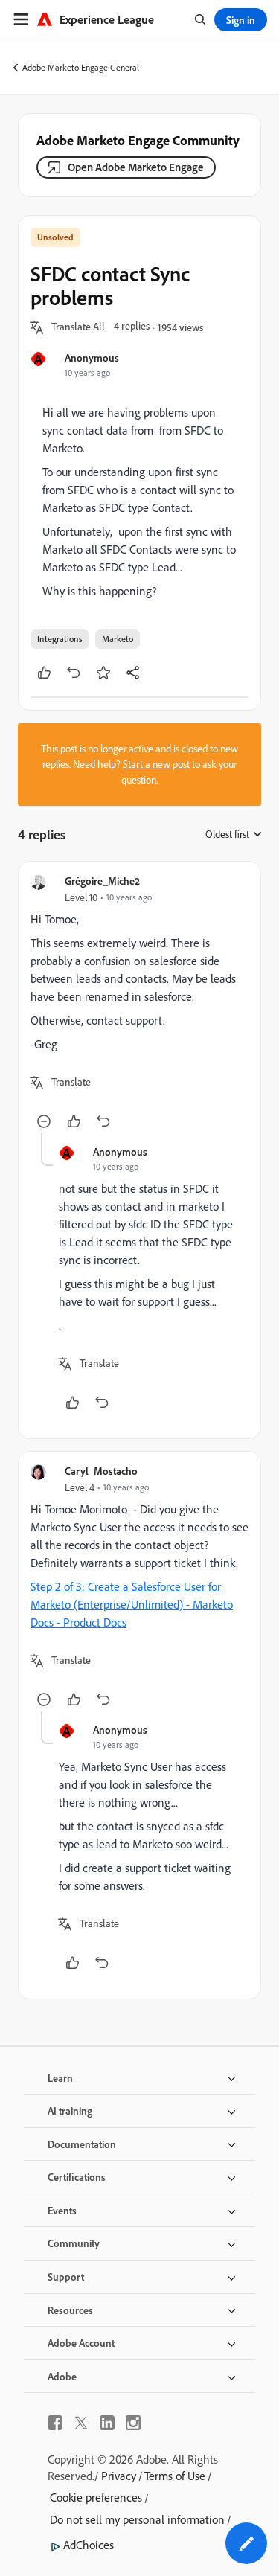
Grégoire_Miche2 (102, 881)
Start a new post (156, 764)
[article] (139, 1003)
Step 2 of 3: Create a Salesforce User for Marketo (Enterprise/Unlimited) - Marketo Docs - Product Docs (132, 1604)
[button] (78, 327)
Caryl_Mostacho (101, 1471)
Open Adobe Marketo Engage (136, 167)
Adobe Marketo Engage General (81, 67)
